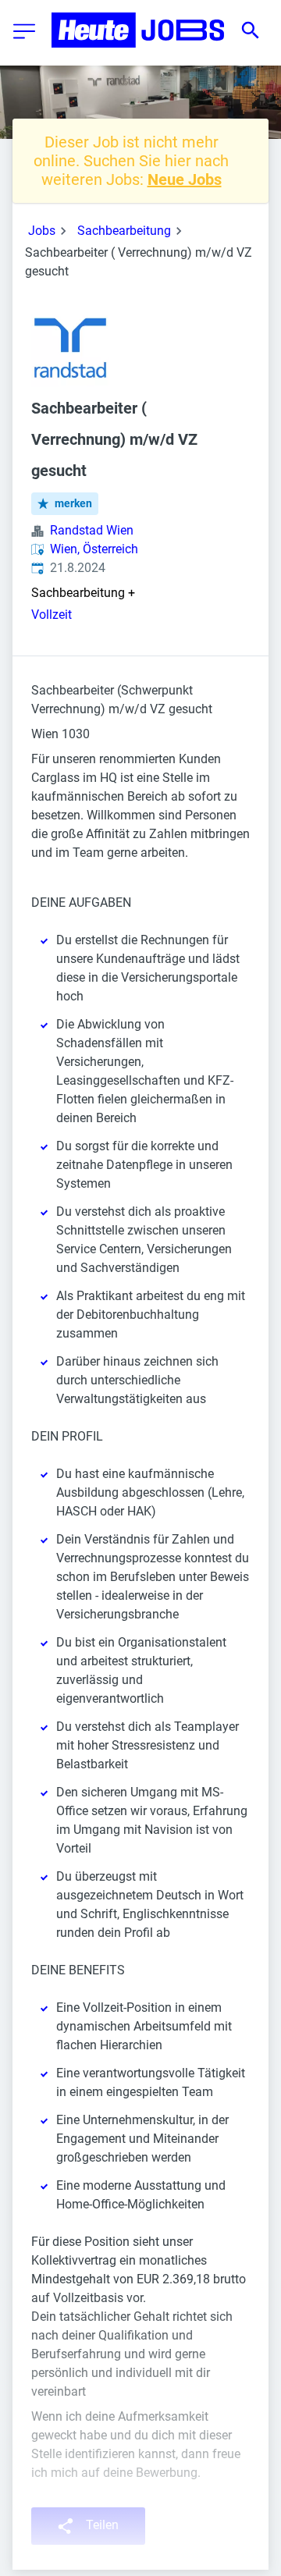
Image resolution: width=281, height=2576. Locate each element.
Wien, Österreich (94, 549)
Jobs (42, 231)
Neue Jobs (185, 179)
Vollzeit (52, 615)
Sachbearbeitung (124, 231)
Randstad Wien (92, 530)
